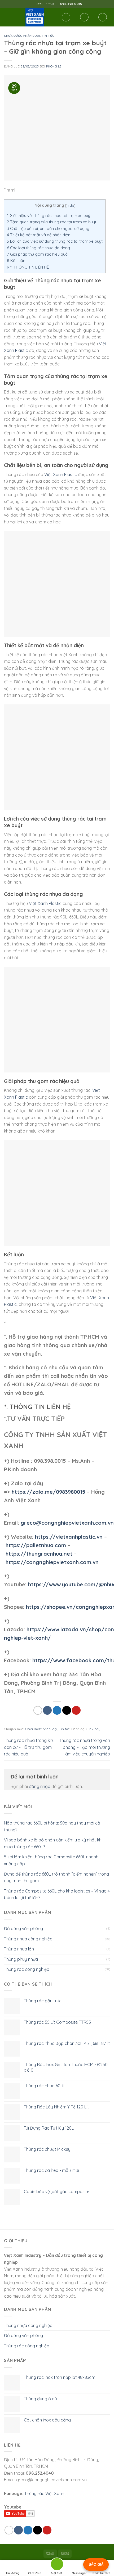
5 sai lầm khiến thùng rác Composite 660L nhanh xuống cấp (51, 1860)
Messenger (79, 2573)
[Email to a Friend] (67, 1710)
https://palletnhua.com (36, 1545)
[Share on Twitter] (57, 1710)
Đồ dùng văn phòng (23, 1928)
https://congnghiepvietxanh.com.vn (52, 1562)
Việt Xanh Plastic (61, 474)
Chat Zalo (35, 2573)
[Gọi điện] (57, 2565)
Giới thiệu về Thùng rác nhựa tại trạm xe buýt (49, 216)
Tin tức (48, 36)
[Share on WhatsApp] (38, 1710)
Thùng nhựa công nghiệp (28, 1939)
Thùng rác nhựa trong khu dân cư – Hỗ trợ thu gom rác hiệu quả (29, 1747)
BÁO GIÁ (96, 2564)
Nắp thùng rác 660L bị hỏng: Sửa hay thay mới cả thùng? (52, 1826)
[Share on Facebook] (47, 1710)
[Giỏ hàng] (103, 17)
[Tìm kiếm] (66, 17)
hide (70, 205)
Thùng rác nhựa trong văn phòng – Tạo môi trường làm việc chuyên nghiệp (85, 1747)
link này (94, 1729)
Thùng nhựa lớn (19, 1949)
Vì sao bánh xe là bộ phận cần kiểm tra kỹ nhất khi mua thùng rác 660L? (53, 1843)
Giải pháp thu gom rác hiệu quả (37, 254)
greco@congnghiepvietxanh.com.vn (67, 1523)
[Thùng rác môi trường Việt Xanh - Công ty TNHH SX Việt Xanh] (35, 17)
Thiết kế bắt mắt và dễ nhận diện (39, 235)
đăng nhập (40, 1786)
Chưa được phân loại (22, 36)
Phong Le (54, 66)
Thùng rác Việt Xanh (44, 2493)
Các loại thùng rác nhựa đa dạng (38, 248)
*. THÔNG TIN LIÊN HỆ (28, 267)
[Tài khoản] (84, 17)
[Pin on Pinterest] (76, 1710)
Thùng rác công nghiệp (27, 1969)
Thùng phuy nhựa (21, 1959)
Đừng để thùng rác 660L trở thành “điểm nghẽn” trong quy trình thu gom (56, 1877)
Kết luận (16, 261)
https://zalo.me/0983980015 (49, 1492)
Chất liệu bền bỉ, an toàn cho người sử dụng (48, 228)
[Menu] (7, 17)
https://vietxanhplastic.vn (69, 1537)
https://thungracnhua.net (39, 1554)
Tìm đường (13, 2573)
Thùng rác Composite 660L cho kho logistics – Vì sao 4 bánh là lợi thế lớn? (57, 1894)
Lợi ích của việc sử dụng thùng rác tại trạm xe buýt (55, 241)
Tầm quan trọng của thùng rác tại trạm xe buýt (52, 222)
